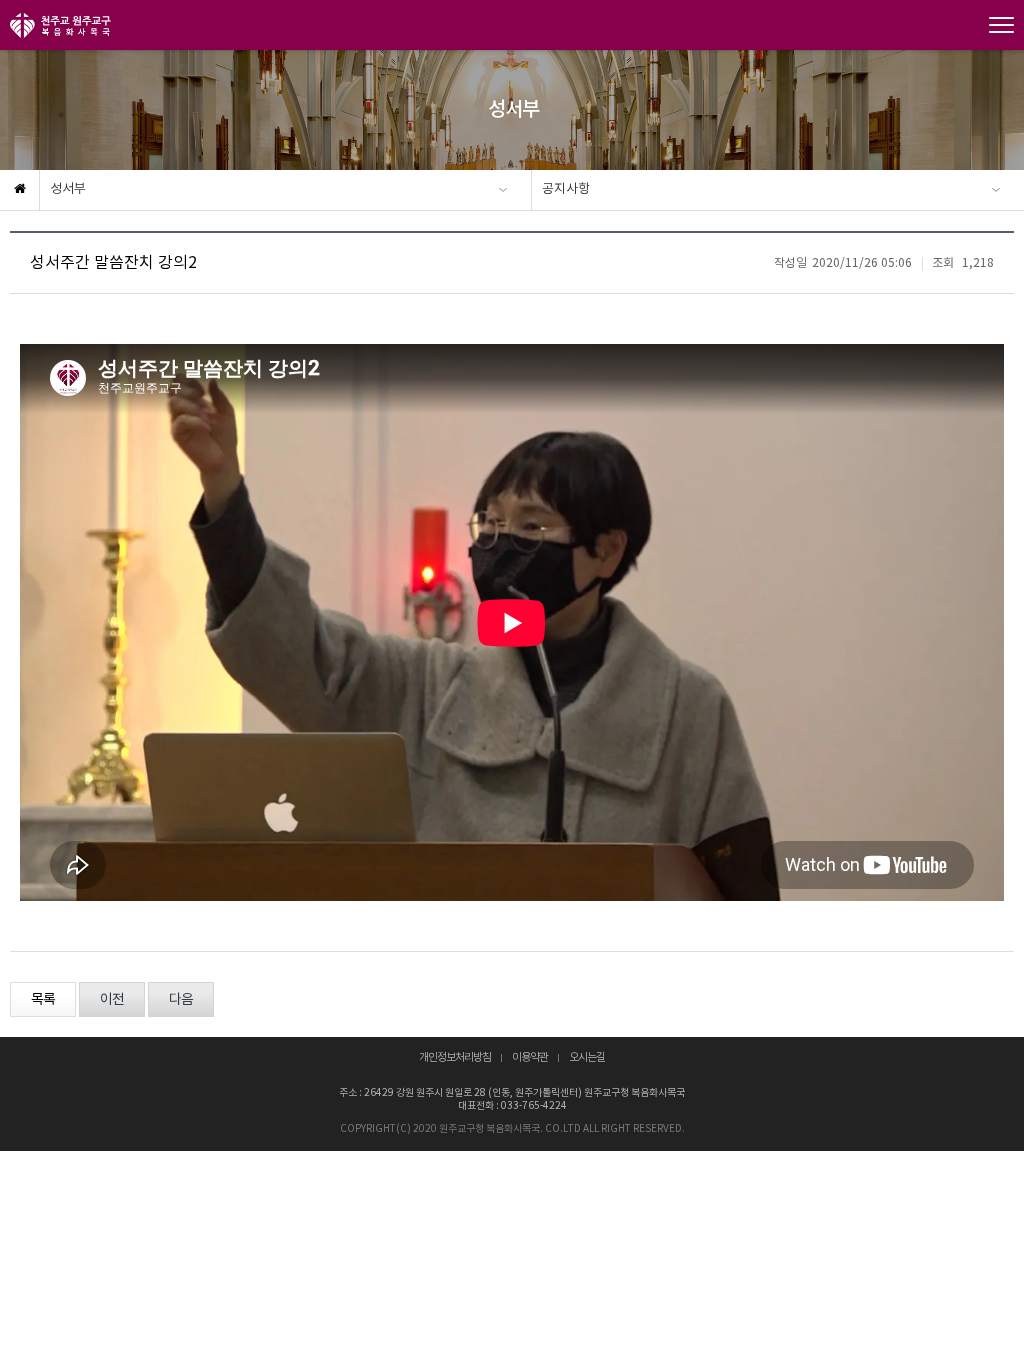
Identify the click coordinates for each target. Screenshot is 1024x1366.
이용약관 (530, 1058)
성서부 (68, 189)
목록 (43, 1000)
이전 (112, 1000)
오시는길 (587, 1058)
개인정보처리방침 (455, 1058)
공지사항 (566, 189)
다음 (181, 1000)
